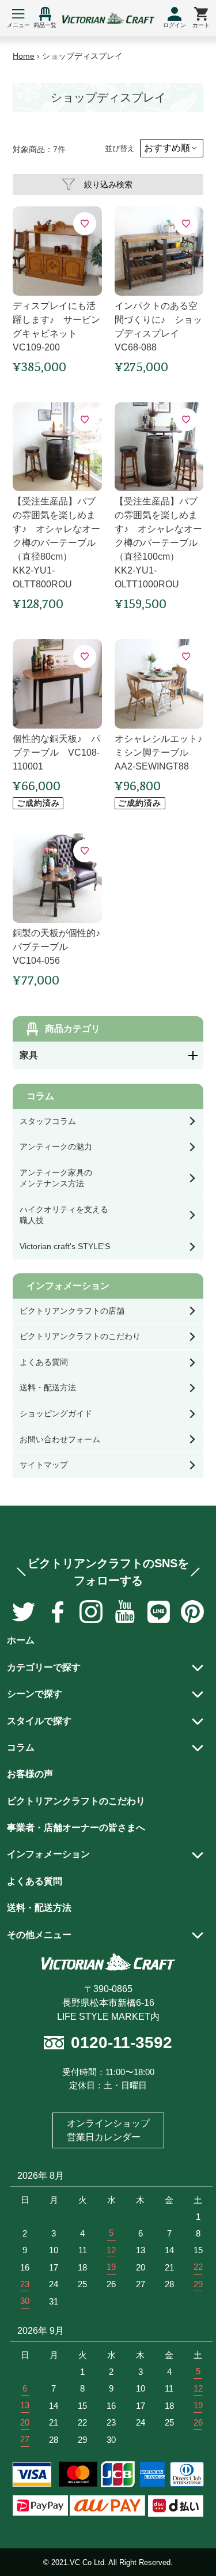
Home (24, 56)
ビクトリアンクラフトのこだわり (76, 1801)
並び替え (120, 148)
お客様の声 (30, 1774)
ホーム (21, 1640)
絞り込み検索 (108, 184)
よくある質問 (35, 1881)
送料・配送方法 (39, 1908)
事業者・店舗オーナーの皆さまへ (76, 1828)
